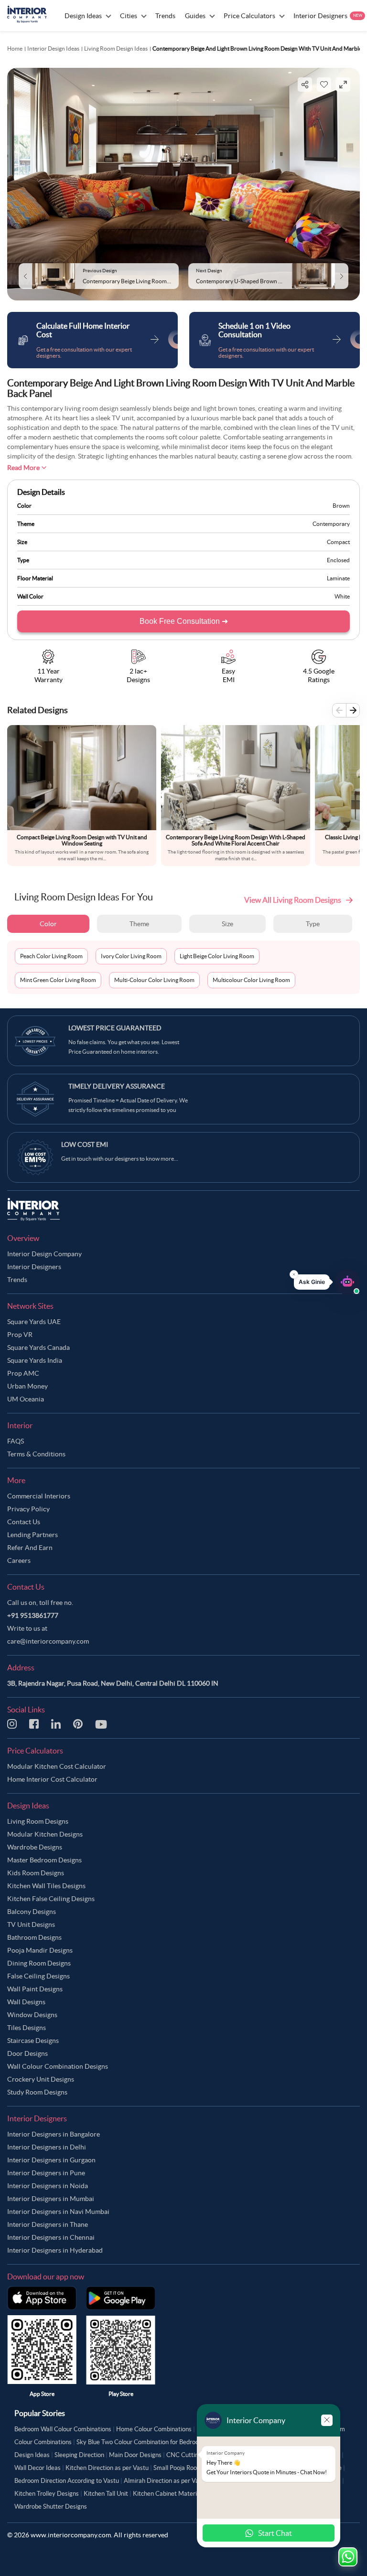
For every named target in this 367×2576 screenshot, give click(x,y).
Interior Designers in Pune (46, 2173)
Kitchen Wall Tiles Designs (46, 1886)
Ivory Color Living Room (131, 956)
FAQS (16, 1441)
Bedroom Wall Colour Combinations (63, 2429)
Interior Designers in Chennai (51, 2237)
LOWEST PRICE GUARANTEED (115, 1028)
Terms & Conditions (36, 1454)
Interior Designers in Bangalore (54, 2134)
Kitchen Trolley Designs (47, 2494)
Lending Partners (32, 1535)
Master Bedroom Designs (44, 1860)
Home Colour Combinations (154, 2429)
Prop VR (20, 1335)
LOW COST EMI (85, 1144)
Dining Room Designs (39, 1963)
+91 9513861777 (33, 1615)
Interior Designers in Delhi (47, 2147)
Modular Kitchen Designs (45, 1834)
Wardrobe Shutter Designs (51, 2507)
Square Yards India (35, 1360)
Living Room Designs (38, 1821)
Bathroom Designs (34, 1937)
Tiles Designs (27, 2028)
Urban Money (27, 1386)
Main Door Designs (135, 2455)
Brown (341, 506)
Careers (19, 1561)
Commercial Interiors (39, 1496)
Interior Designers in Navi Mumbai (58, 2212)
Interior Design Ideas (53, 48)
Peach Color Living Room (51, 956)
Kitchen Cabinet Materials (169, 2494)
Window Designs (32, 2015)
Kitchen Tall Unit (106, 2494)
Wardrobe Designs (35, 1847)
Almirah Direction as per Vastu (166, 2481)
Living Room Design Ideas (116, 48)
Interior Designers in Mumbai (51, 2199)
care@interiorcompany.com (48, 1641)
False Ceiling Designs (38, 1976)
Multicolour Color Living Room (251, 980)
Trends (17, 1280)
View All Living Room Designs (293, 900)
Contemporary (331, 524)
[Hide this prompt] (294, 1274)
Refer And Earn (30, 1548)
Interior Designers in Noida (48, 2186)
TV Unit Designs (31, 1924)
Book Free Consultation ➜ (184, 621)
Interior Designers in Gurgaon (51, 2160)
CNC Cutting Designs (196, 2455)
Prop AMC (23, 1373)
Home (15, 48)
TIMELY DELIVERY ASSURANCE (117, 1086)
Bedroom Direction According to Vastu (67, 2481)
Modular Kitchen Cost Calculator (57, 1766)
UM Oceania (26, 1399)
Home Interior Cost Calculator (52, 1779)
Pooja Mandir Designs (40, 1950)
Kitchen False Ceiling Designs (51, 1899)
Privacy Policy (28, 1509)
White (342, 596)
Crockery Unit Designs (41, 2079)
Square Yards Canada (38, 1347)
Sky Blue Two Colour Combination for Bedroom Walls (148, 2442)
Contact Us (24, 1522)
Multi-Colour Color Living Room (154, 980)
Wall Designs (26, 2002)
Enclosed (338, 560)
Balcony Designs (32, 1912)
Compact (338, 542)
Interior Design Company (44, 1254)
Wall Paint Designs (35, 1989)
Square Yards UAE (34, 1322)
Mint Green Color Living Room (58, 980)
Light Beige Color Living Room (217, 956)
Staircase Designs (33, 2041)
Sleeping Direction (79, 2455)
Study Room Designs (37, 2092)
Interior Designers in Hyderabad (55, 2250)
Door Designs (27, 2053)
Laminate (338, 578)
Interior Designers (34, 1267)
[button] (327, 1282)
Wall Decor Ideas (38, 2468)
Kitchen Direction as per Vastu (107, 2468)
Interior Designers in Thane (48, 2224)
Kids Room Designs (36, 1873)
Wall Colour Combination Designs (58, 2066)
